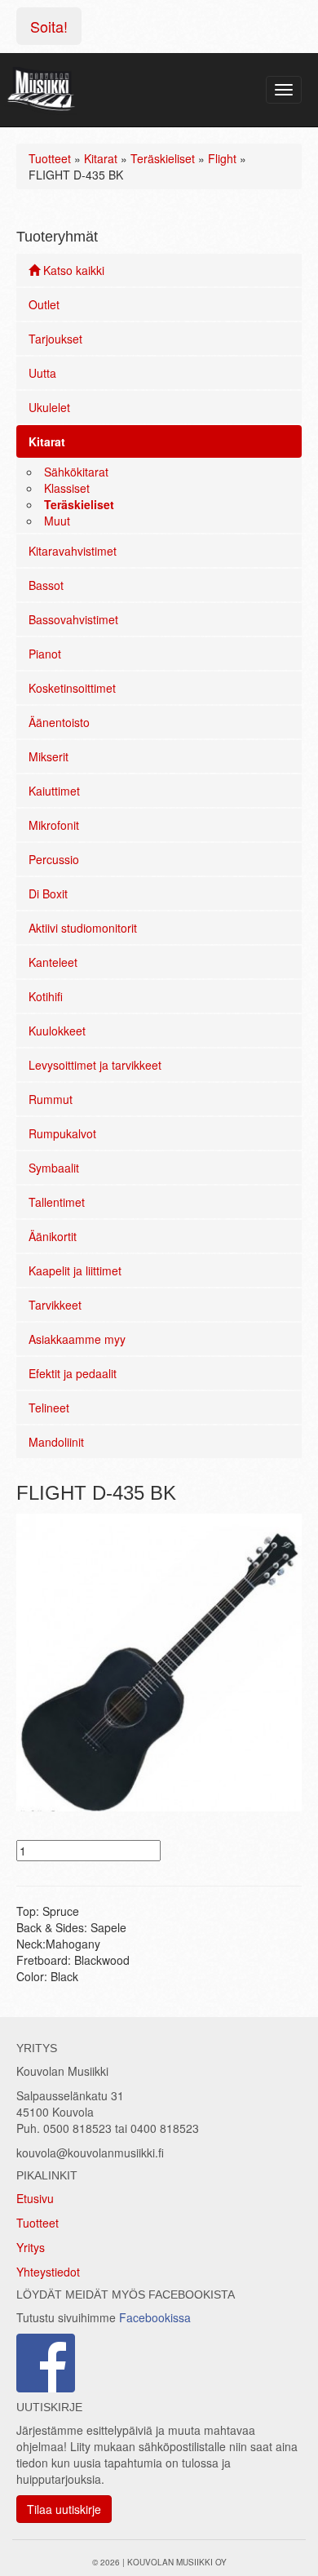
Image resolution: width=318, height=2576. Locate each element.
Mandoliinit (56, 1442)
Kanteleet (53, 962)
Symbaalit (54, 1168)
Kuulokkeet (57, 1031)
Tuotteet (50, 158)
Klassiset (67, 488)
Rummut (51, 1099)
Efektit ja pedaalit (73, 1373)
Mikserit (49, 756)
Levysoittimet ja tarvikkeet (95, 1065)
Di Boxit (48, 893)
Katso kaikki (72, 270)
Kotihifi (46, 996)
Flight (222, 158)
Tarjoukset (55, 339)
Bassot (46, 585)
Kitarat (101, 158)
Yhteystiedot (48, 2272)
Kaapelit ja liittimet (75, 1270)
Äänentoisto (59, 722)
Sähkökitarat (76, 472)
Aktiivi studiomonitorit (83, 928)
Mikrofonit (54, 825)
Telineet (49, 1408)
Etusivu (35, 2198)
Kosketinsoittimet (72, 688)
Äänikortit (53, 1236)
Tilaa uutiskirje (64, 2509)
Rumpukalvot (62, 1133)
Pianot (45, 654)
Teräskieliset (163, 158)
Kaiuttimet (54, 791)
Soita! (49, 26)
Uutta (42, 373)
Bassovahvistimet (73, 619)
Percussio (54, 859)
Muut (57, 521)
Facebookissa (155, 2317)
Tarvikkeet (55, 1305)
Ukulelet (49, 407)
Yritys (31, 2247)
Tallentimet (57, 1202)
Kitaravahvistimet (73, 551)
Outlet (44, 304)
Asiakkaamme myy (77, 1339)
